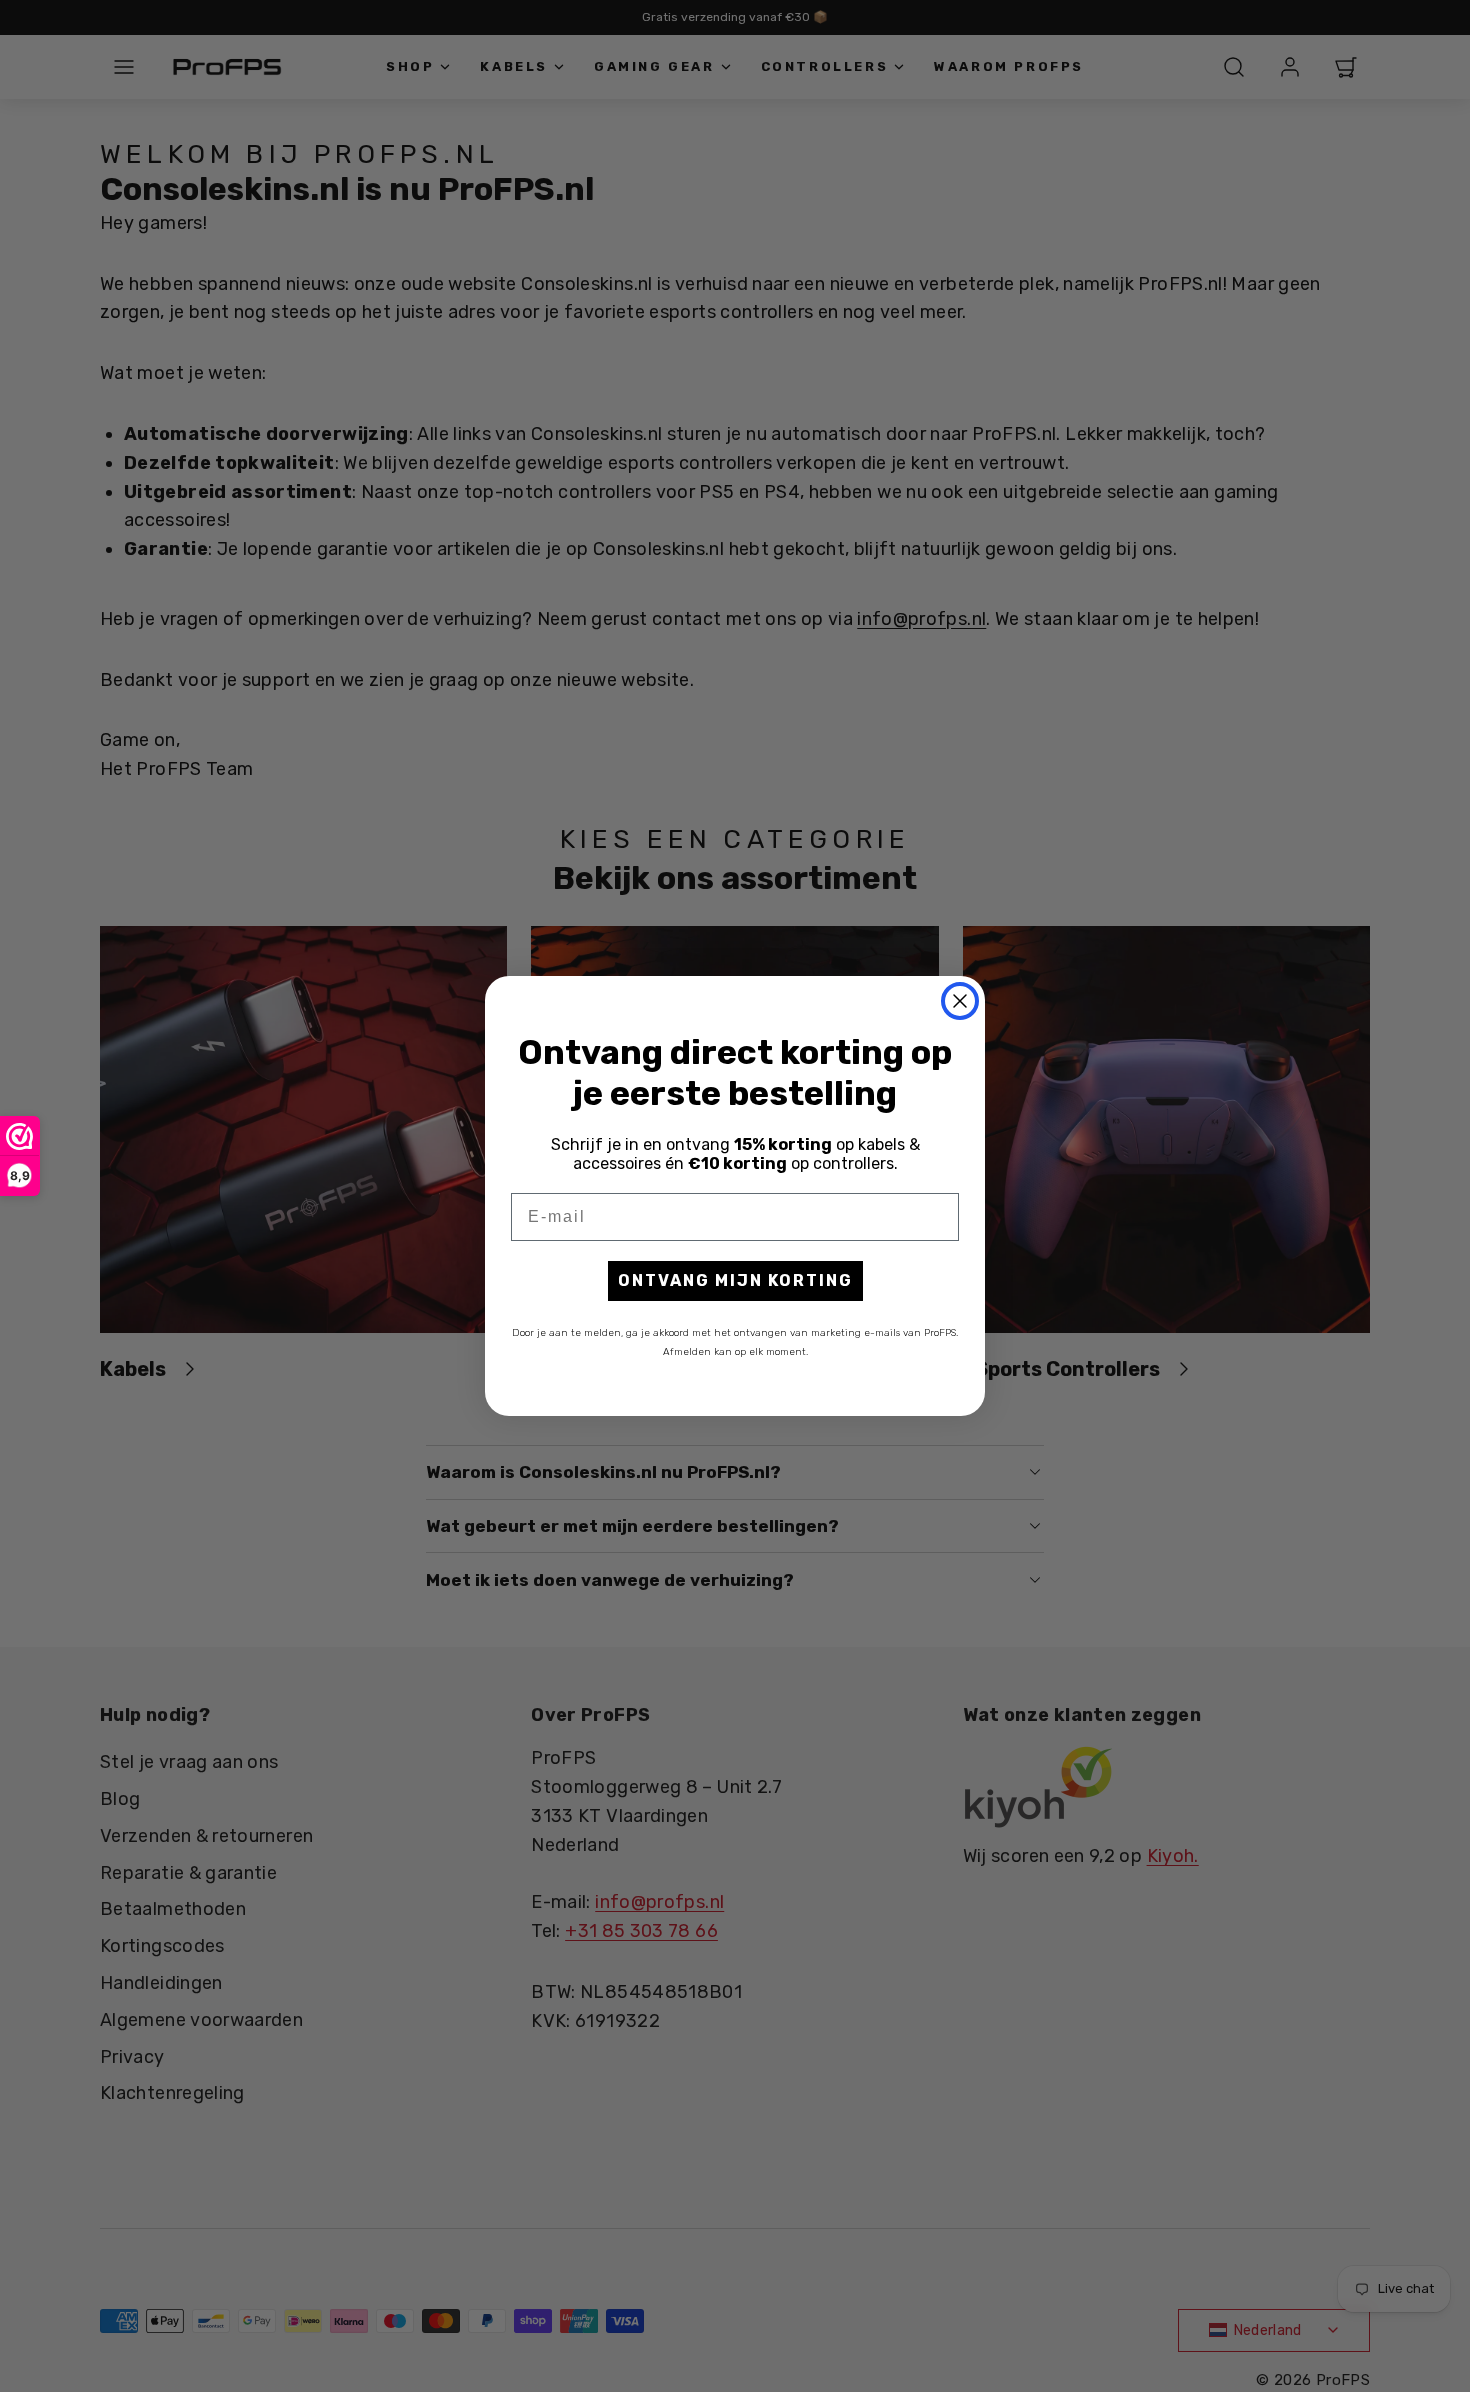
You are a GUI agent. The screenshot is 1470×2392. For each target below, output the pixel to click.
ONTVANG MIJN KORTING (735, 1280)
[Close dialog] (960, 1001)
